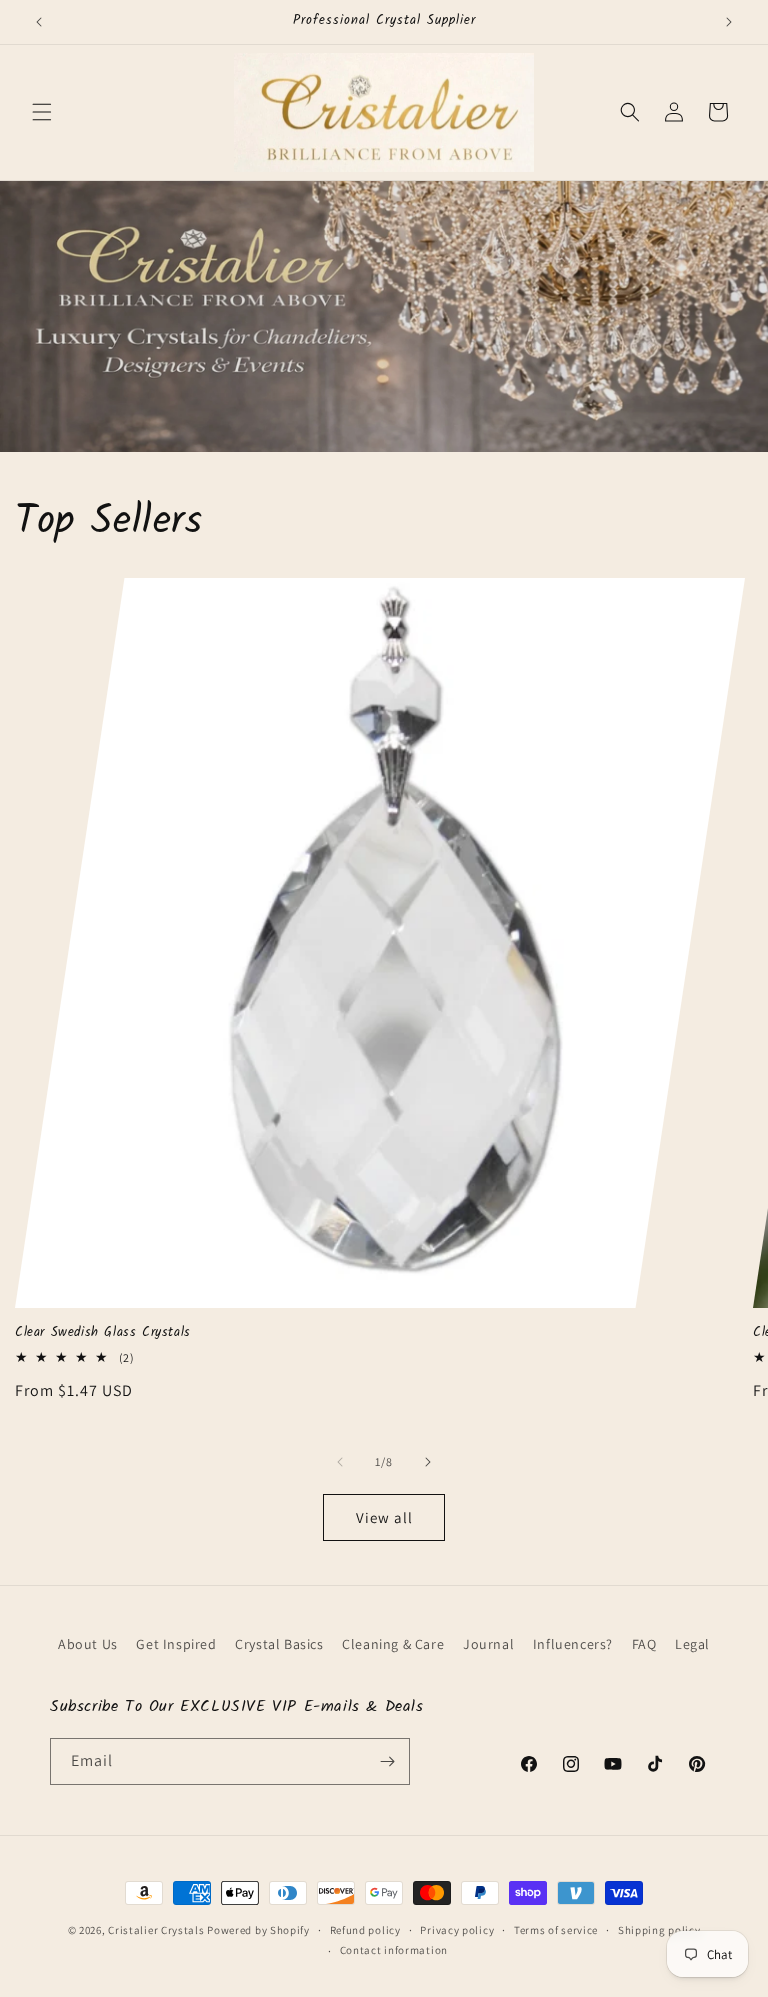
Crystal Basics (279, 1644)
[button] (42, 112)
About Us (88, 1644)
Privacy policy (457, 1930)
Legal (692, 1644)
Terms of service (556, 1930)
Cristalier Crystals (156, 1930)
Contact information (394, 1950)
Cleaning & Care (393, 1644)
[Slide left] (340, 1462)
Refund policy (365, 1930)
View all (384, 1517)
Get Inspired (176, 1644)
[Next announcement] (729, 22)
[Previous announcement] (39, 22)
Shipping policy (659, 1930)
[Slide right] (428, 1462)
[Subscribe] (387, 1761)
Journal (488, 1644)
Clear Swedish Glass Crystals (103, 1333)
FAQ (644, 1644)
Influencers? (573, 1644)
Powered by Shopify (258, 1930)
